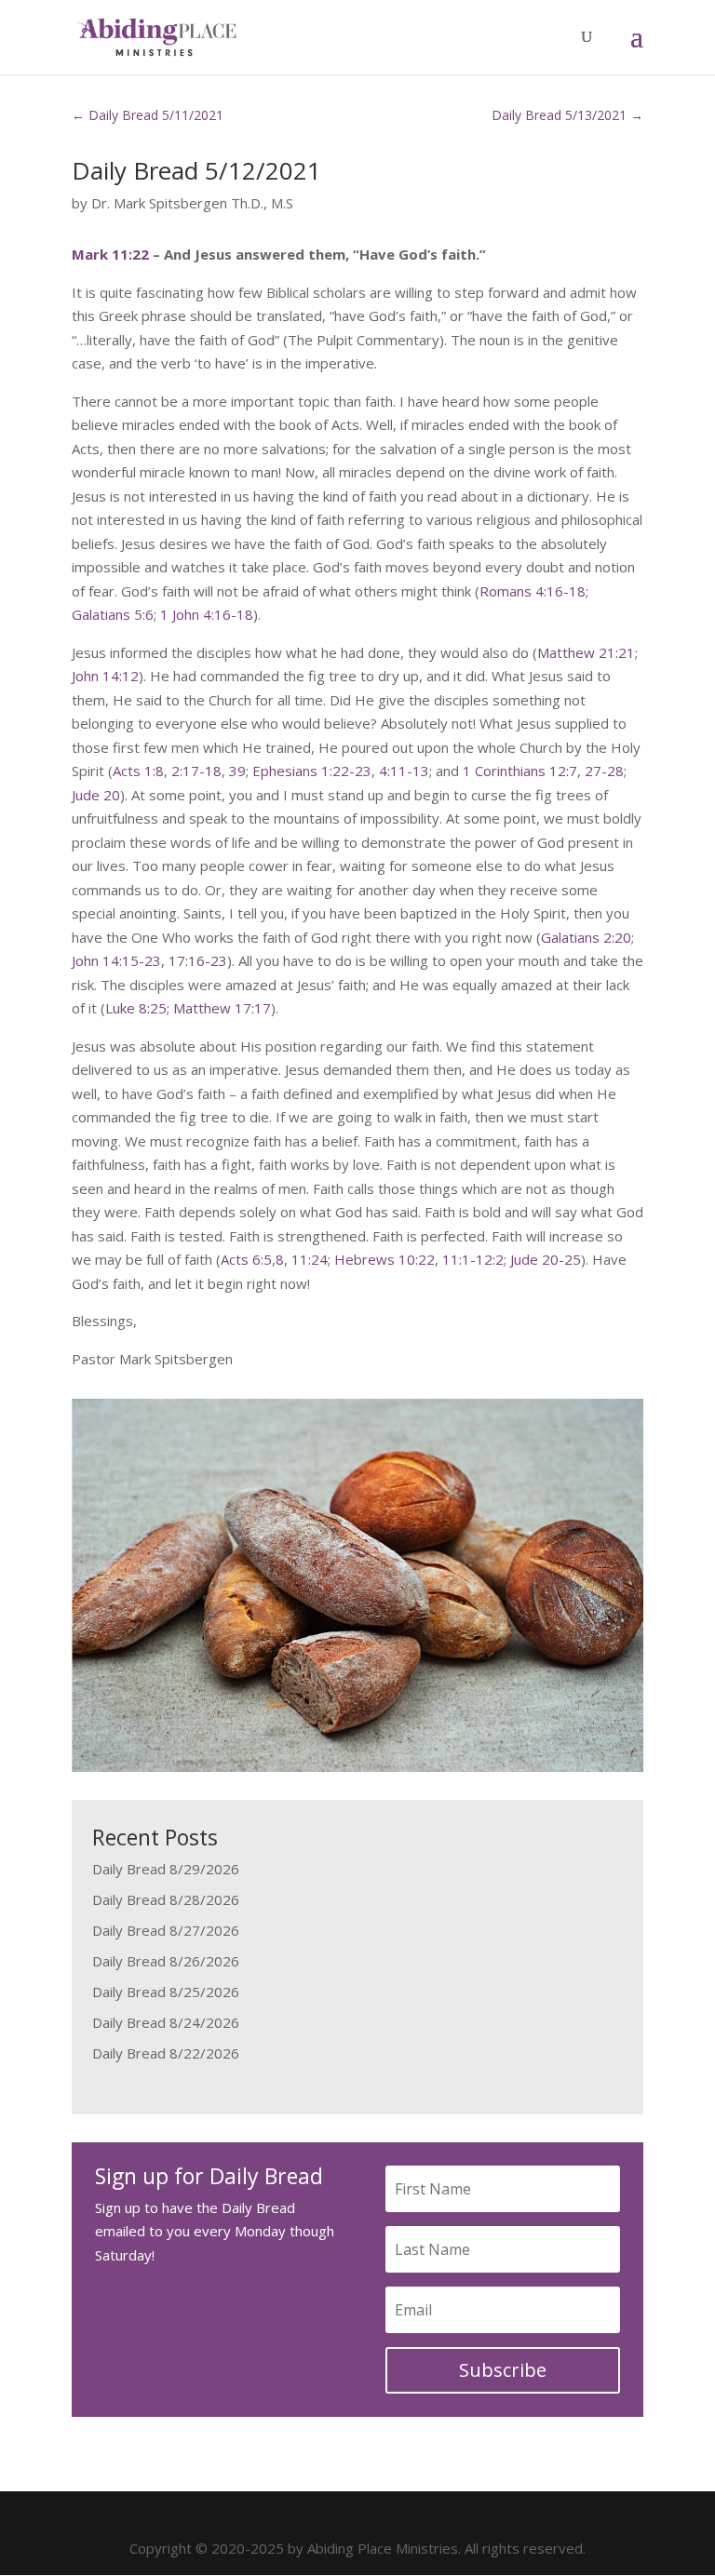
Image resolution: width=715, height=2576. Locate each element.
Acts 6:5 (246, 1259)
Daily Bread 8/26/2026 (166, 1961)
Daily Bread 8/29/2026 (166, 1869)
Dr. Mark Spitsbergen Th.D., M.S (192, 203)
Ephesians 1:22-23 (312, 771)
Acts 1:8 (138, 771)
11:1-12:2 (473, 1259)
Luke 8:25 (136, 1008)
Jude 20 (96, 795)
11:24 (310, 1259)
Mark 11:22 (110, 254)
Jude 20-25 (546, 1259)
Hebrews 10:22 (384, 1259)
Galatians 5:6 (113, 614)
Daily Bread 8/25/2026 (166, 1992)
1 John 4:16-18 (207, 614)
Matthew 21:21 (586, 652)
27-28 (604, 771)
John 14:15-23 (116, 960)
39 (237, 771)
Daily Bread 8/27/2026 (166, 1930)
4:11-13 (404, 771)
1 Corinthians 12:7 (520, 771)
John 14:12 (105, 676)
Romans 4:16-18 (533, 591)
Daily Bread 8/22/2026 (166, 2053)
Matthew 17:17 (222, 1008)
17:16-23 (198, 960)
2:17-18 (196, 771)
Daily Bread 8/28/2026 (166, 1899)
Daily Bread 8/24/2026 (166, 2022)
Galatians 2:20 (586, 937)
